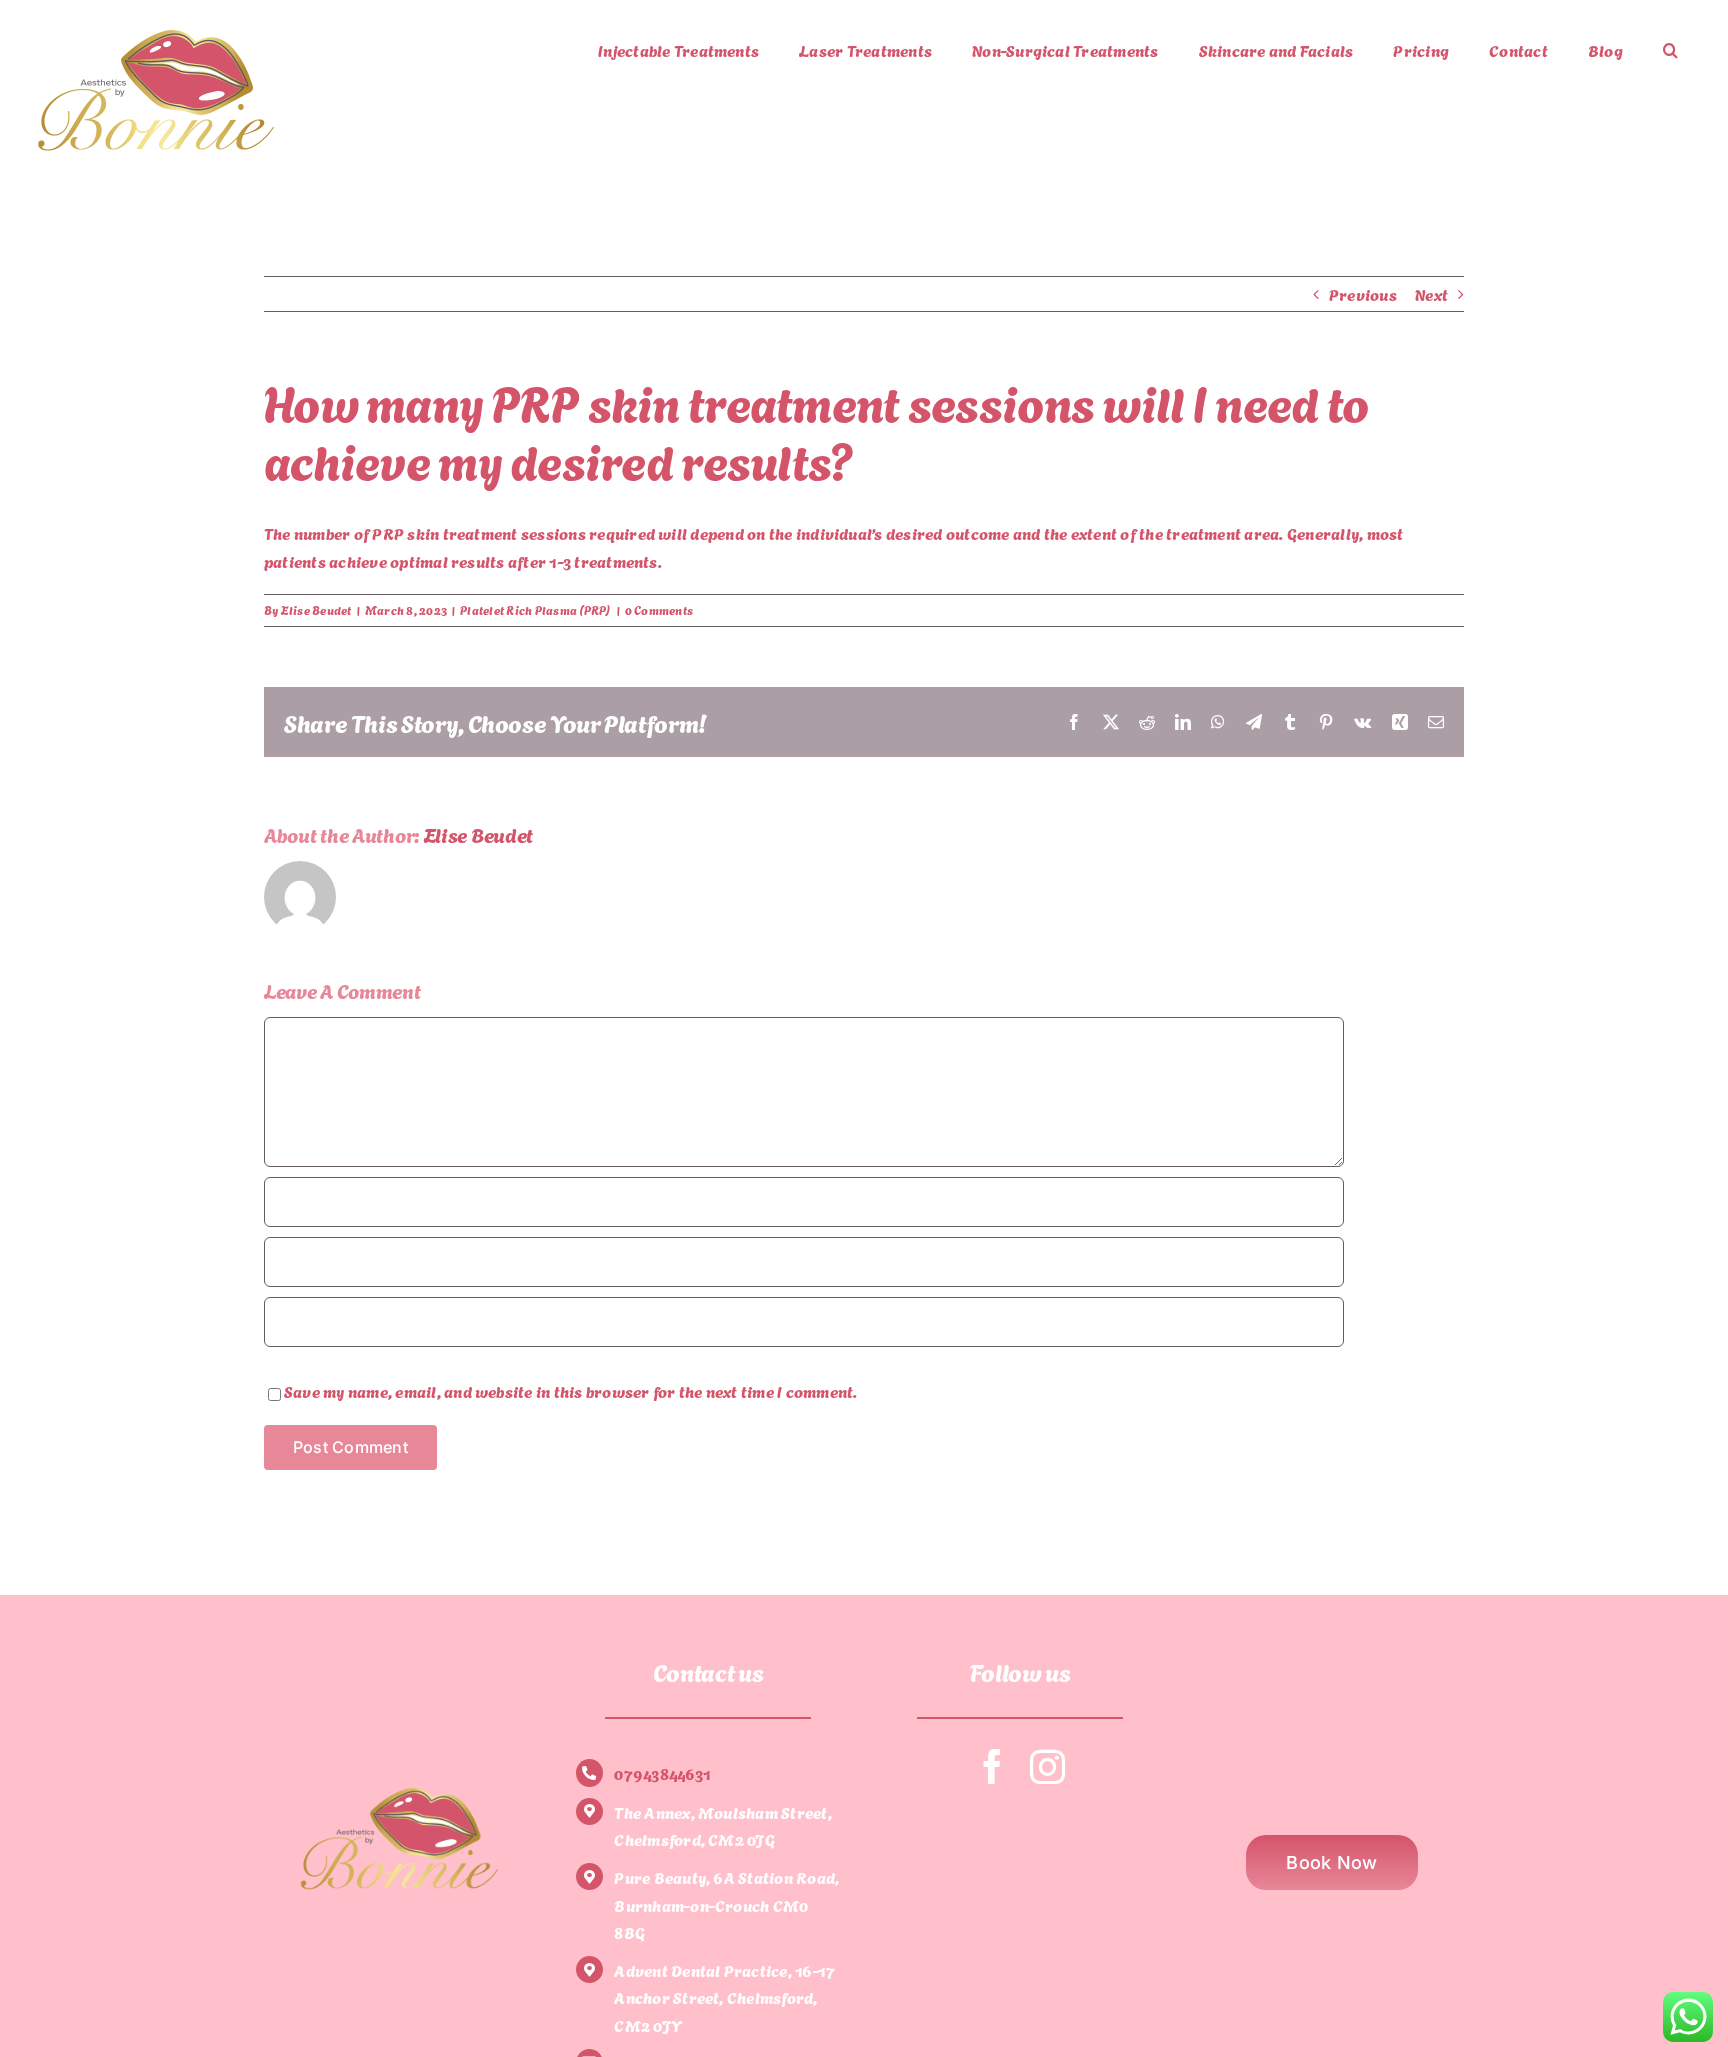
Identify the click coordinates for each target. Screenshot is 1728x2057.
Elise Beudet (316, 609)
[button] (1670, 50)
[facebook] (992, 1766)
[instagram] (1047, 1766)
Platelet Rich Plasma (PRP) (535, 609)
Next (1431, 293)
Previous (1363, 293)
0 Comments (659, 609)
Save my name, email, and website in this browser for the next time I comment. (570, 1390)
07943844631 (662, 1772)
